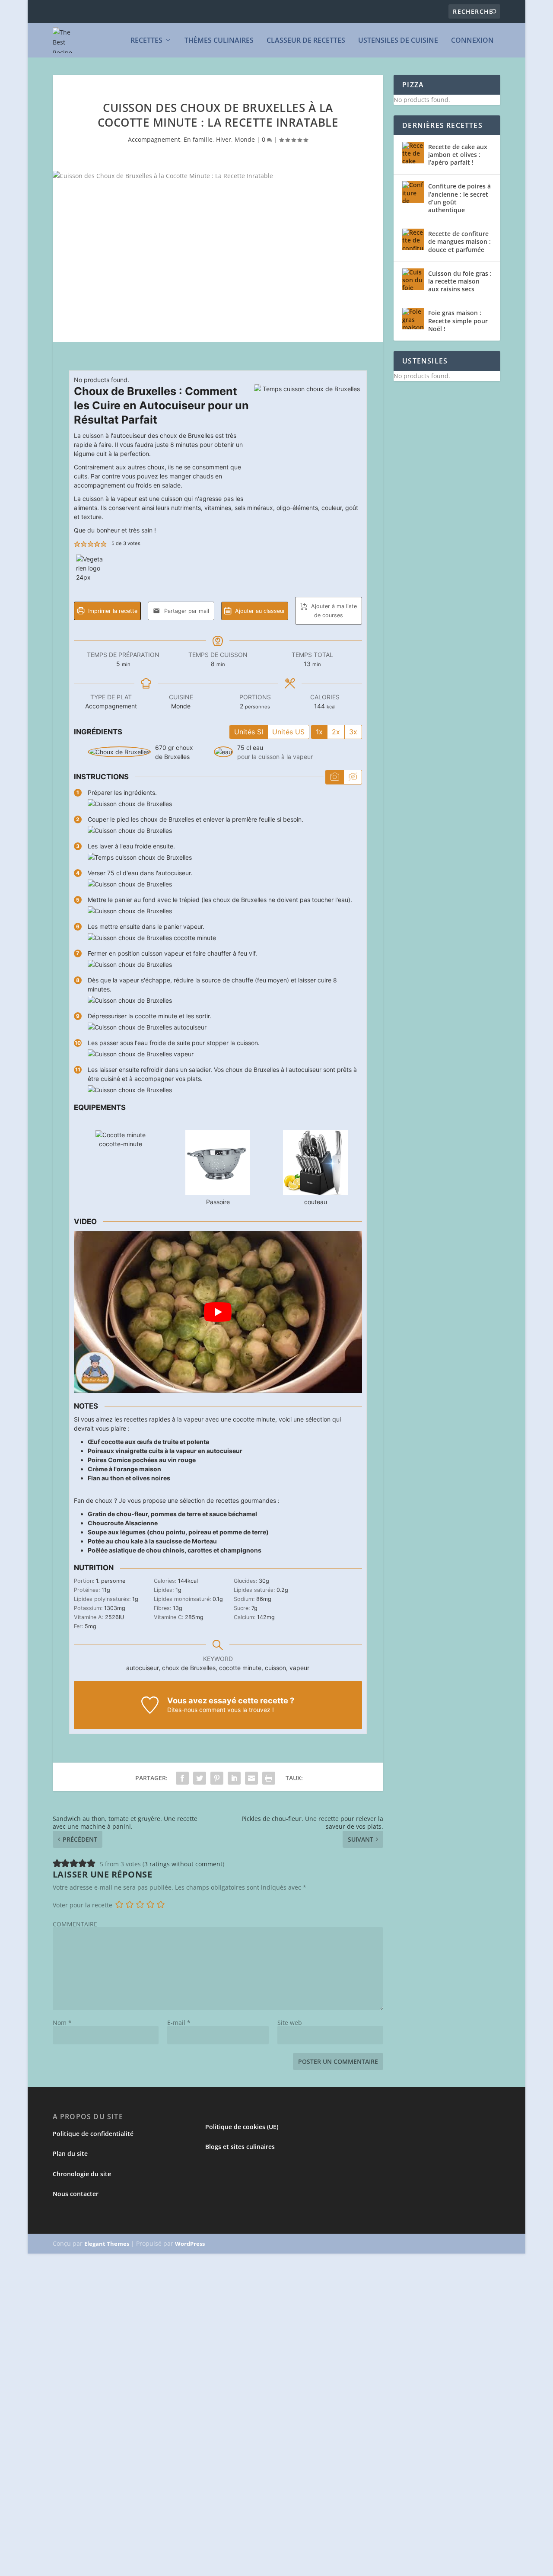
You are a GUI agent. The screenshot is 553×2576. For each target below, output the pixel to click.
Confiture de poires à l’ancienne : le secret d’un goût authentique (459, 198)
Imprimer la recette (112, 611)
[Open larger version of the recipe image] (308, 438)
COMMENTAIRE (75, 1924)
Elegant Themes (107, 2244)
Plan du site (70, 2154)
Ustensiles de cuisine (398, 41)
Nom (62, 2023)
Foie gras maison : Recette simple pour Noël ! (458, 320)
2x (336, 732)
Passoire (218, 1202)
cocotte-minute (121, 1144)
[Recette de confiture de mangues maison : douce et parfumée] (413, 239)
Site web (290, 2023)
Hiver (224, 139)
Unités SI (249, 732)
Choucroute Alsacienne (123, 1523)
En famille (198, 139)
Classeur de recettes (306, 41)
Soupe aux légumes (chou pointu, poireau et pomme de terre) (178, 1532)
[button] (77, 544)
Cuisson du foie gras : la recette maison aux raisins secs (460, 281)
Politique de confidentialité (93, 2134)
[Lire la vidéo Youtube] (218, 1312)
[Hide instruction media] (353, 777)
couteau (316, 1202)
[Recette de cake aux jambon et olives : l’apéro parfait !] (413, 153)
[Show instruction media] (335, 777)
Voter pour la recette (83, 1905)
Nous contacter (76, 2194)
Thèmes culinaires (219, 41)
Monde (245, 139)
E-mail (179, 2023)
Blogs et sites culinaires (240, 2147)
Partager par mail (186, 611)
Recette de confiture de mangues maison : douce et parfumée (459, 241)
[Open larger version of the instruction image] (130, 804)
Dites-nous (182, 1710)
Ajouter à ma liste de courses (333, 611)
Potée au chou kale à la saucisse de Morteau (152, 1541)
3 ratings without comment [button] (183, 1864)
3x (353, 732)
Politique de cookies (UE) (242, 2127)
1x (319, 732)
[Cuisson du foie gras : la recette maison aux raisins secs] (413, 279)
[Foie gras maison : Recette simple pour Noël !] (413, 319)
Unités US (288, 732)
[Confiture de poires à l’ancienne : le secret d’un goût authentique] (413, 192)
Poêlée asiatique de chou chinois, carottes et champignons (175, 1550)
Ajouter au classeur (259, 611)
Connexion (472, 41)
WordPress (190, 2244)
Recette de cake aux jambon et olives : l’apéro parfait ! (458, 155)
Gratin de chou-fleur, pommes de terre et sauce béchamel (172, 1514)
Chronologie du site (82, 2174)
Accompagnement (154, 139)
